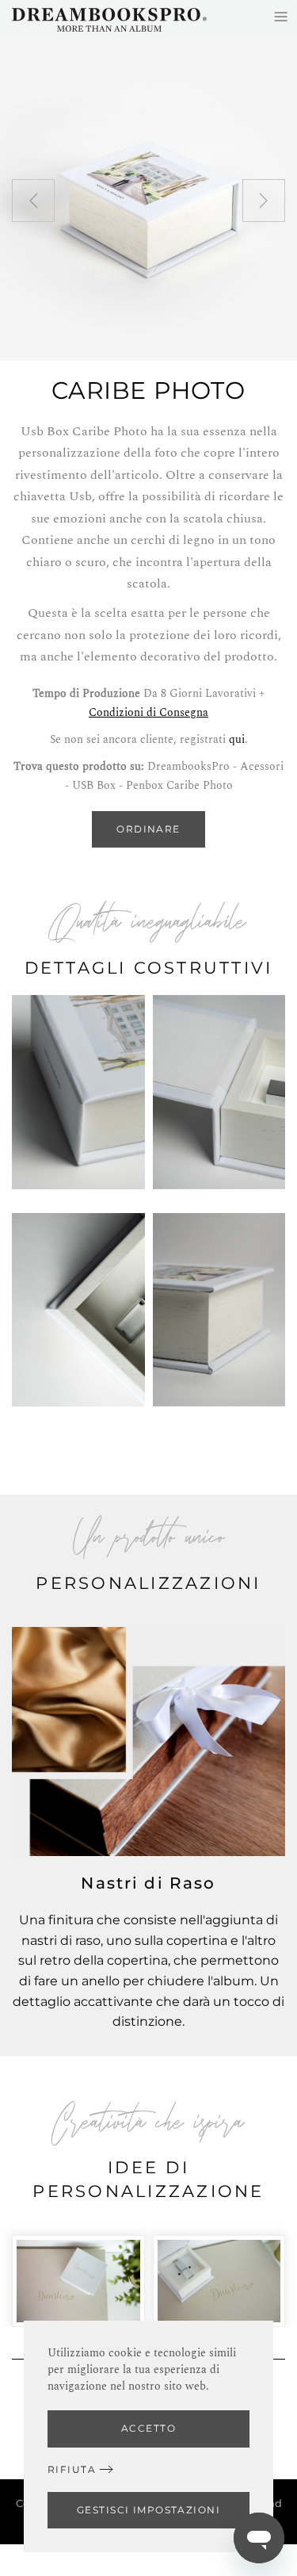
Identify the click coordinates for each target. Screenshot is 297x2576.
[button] (33, 201)
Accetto (148, 2428)
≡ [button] (281, 16)
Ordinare (148, 829)
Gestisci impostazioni (148, 2510)
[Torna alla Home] (109, 20)
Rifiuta (72, 2469)
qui (237, 739)
